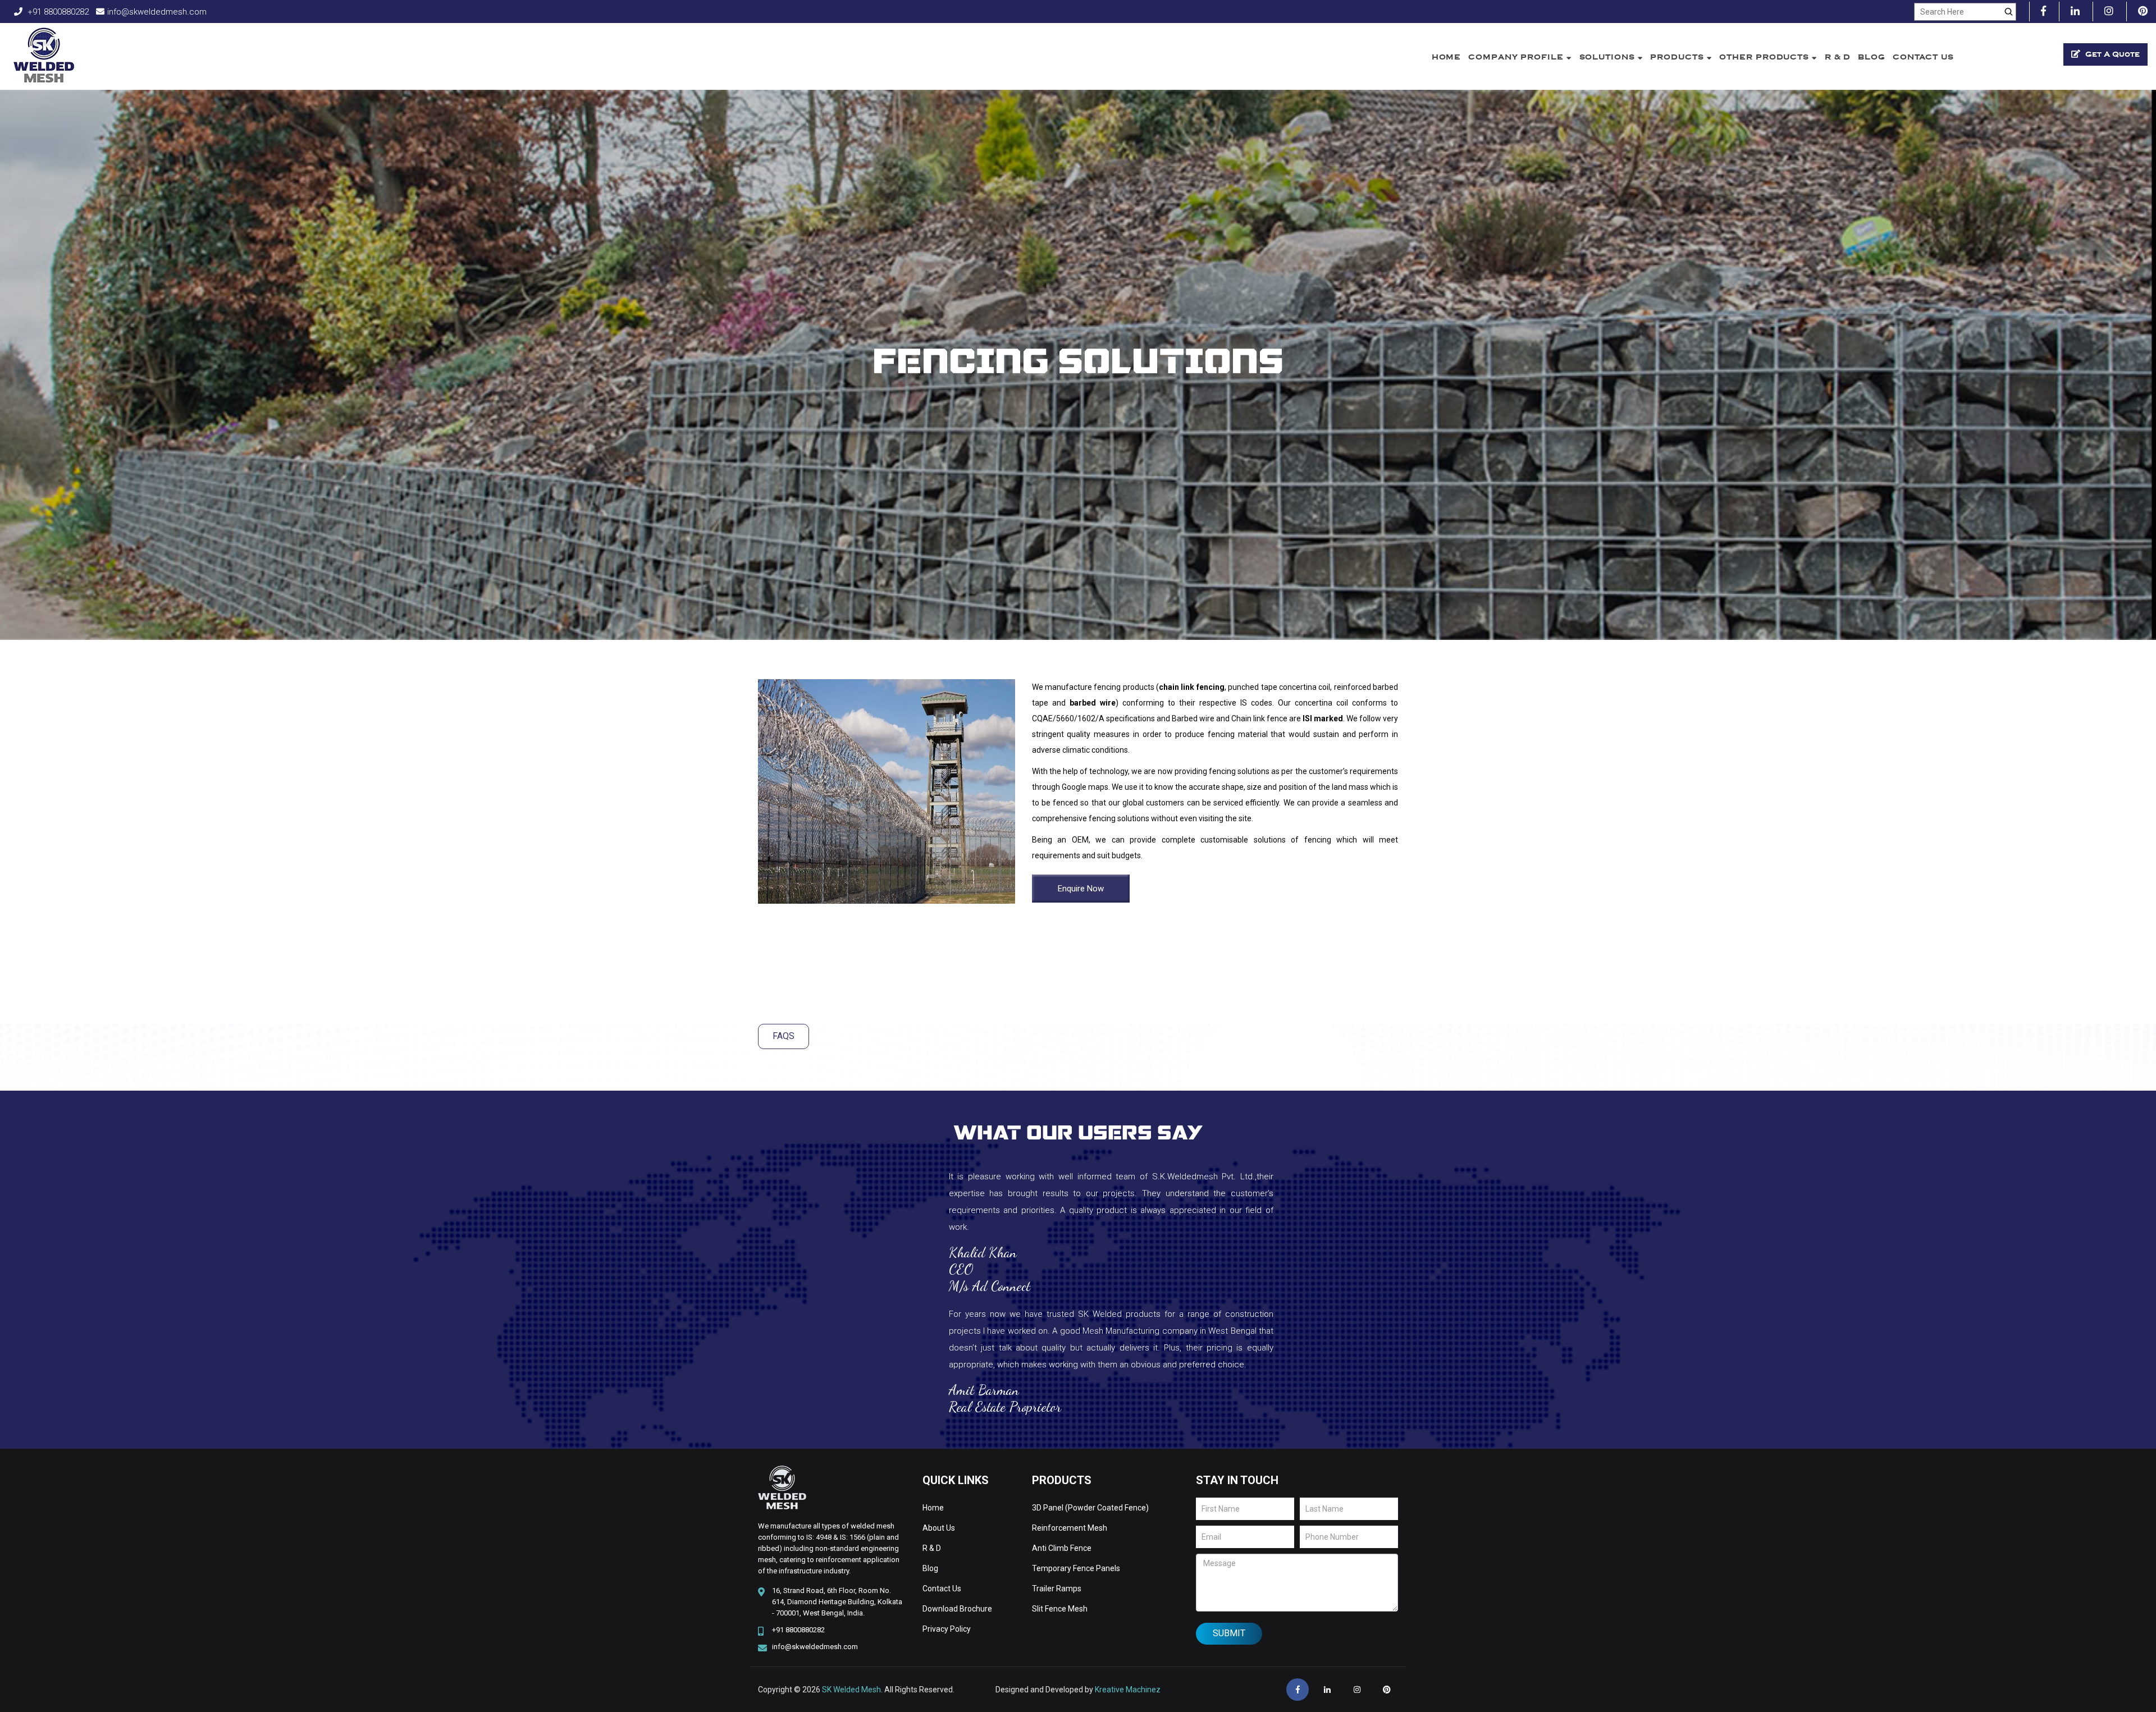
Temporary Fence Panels (1076, 1568)
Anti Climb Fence (1062, 1548)
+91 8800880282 (57, 12)
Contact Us (1923, 57)
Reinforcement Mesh (1070, 1528)
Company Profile (1517, 57)
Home (1447, 57)
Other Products (1766, 57)
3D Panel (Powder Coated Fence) (1090, 1508)
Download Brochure (957, 1609)
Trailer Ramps (1057, 1589)
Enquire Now (1081, 889)
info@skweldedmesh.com (157, 12)
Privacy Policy (947, 1629)
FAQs (784, 1036)
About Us (939, 1528)
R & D (1838, 57)
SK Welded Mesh (851, 1690)
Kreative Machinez (1128, 1690)
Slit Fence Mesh (1060, 1609)
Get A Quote (2111, 54)
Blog (1872, 57)
